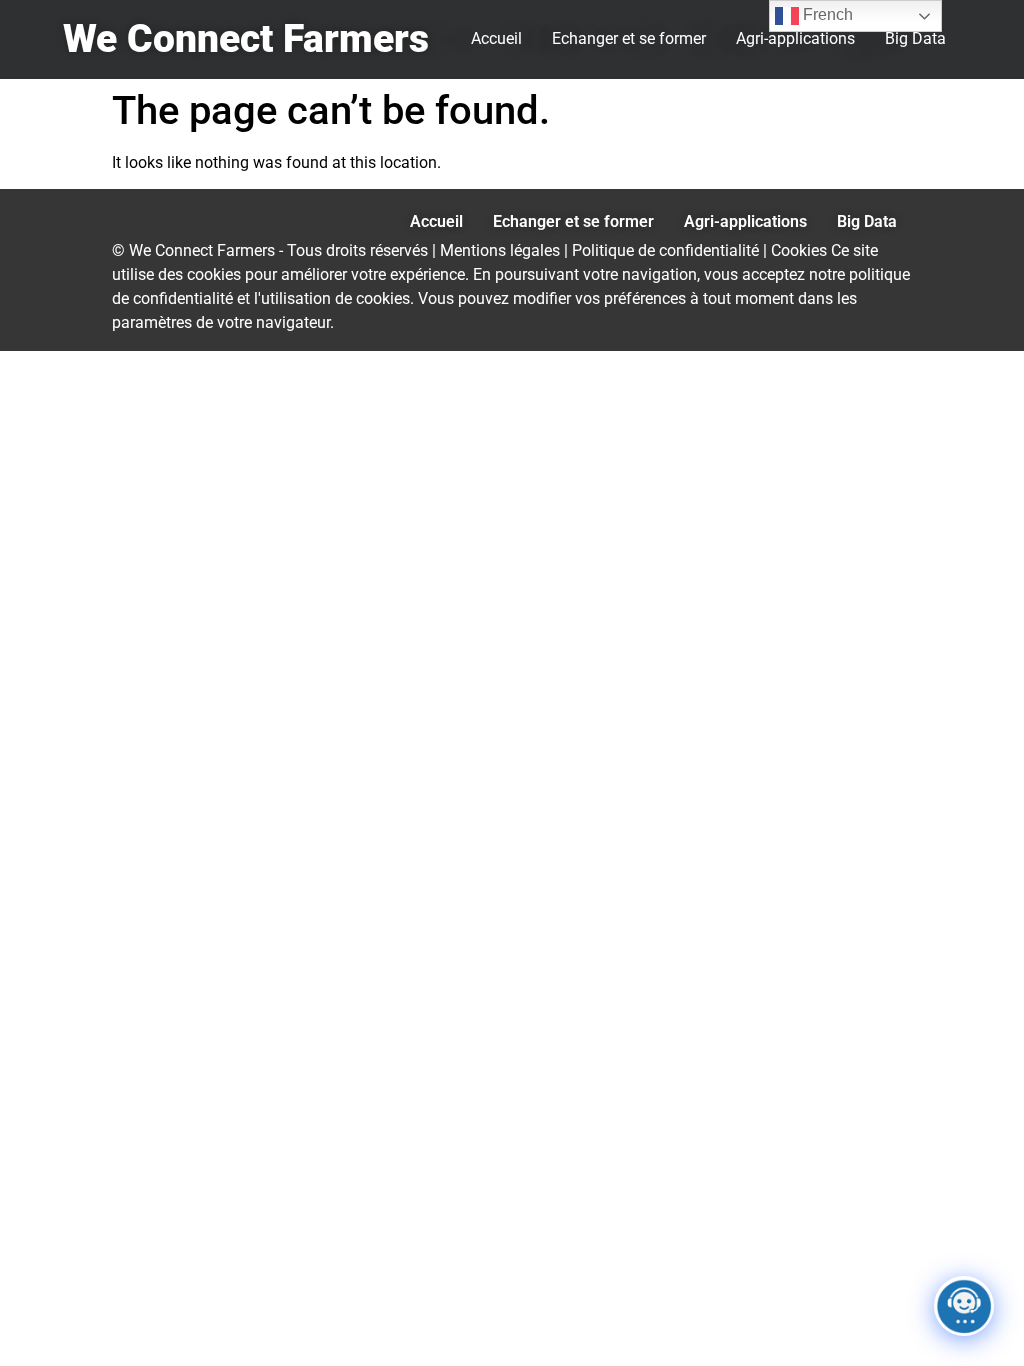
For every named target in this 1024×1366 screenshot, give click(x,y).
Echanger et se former (629, 38)
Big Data (915, 38)
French (826, 14)
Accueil (496, 38)
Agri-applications (795, 38)
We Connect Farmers (246, 39)
